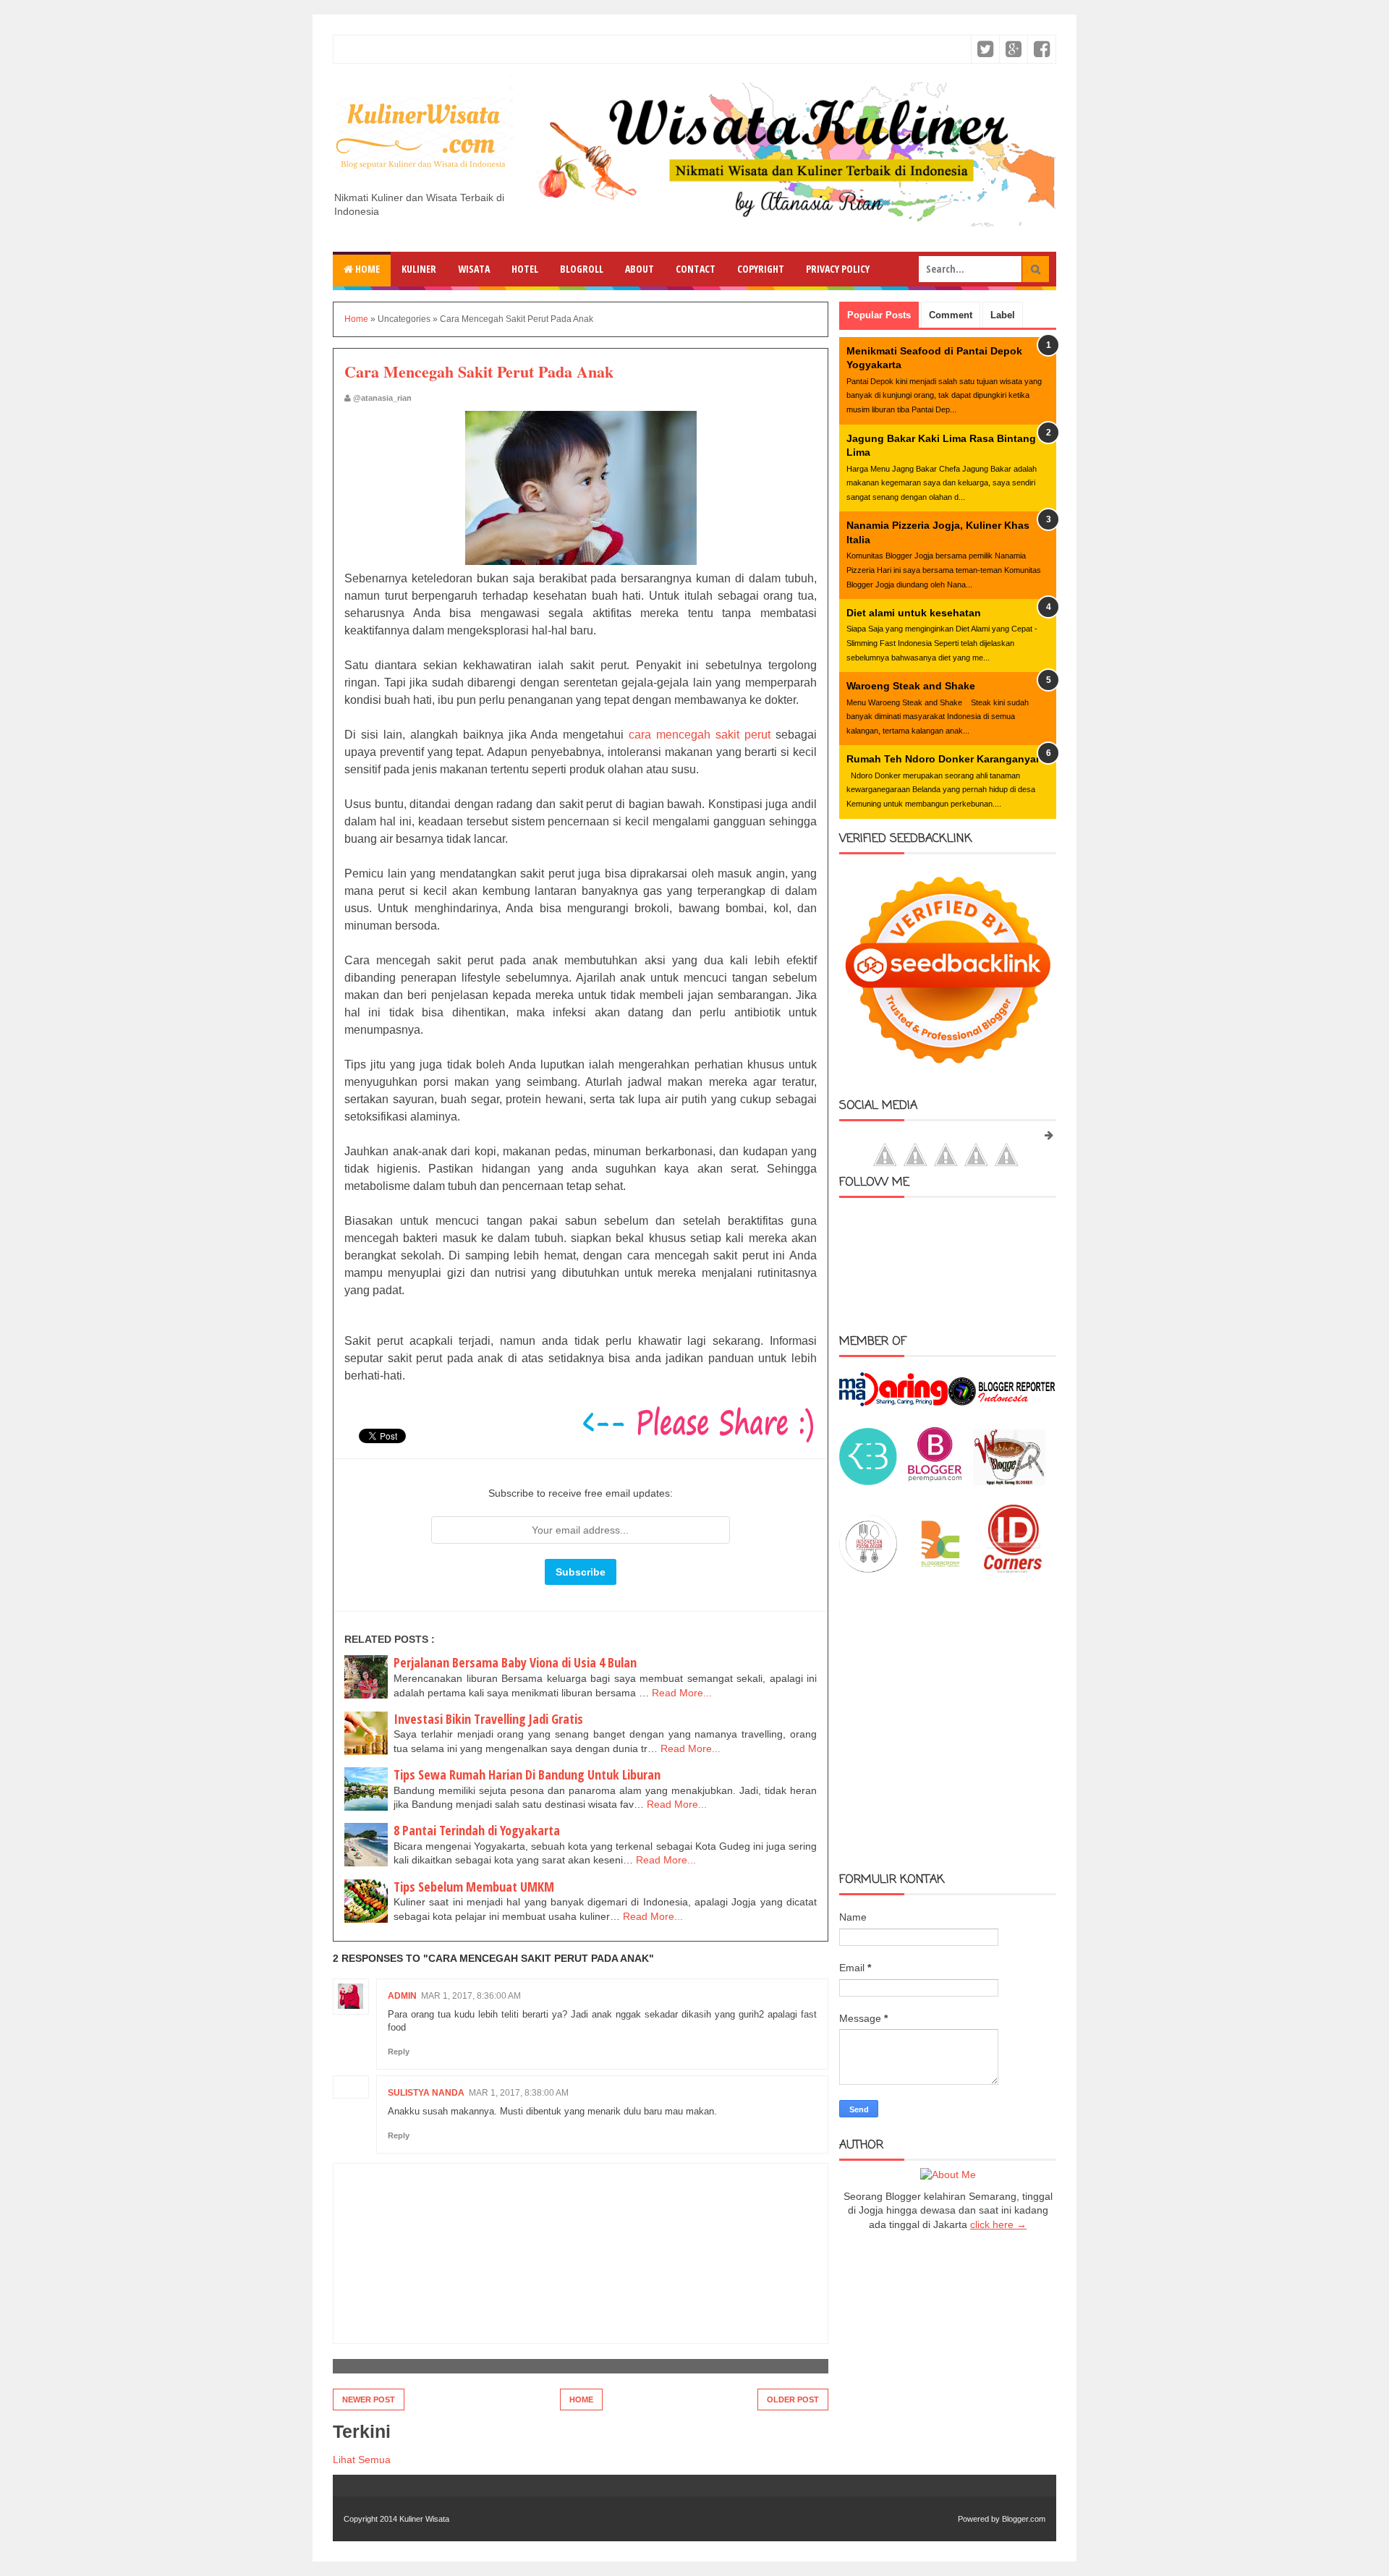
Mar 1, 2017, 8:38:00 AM (519, 2093)
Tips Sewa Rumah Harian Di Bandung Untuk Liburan (527, 1774)
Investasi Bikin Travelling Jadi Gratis (488, 1719)
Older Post (793, 2399)
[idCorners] (1013, 1569)
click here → (998, 2224)
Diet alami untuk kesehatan (914, 613)
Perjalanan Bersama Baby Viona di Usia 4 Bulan (515, 1662)
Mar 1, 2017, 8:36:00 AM (471, 1996)
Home (366, 269)
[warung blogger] (1009, 1482)
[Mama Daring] (893, 1403)
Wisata (474, 269)
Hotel (525, 269)
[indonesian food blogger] (868, 1569)
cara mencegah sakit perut (700, 735)
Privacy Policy (838, 269)
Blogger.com (1024, 2519)
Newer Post (369, 2399)
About (640, 269)
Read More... (682, 1693)
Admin (402, 1996)
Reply (399, 2052)
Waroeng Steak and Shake (911, 686)
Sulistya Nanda (426, 2093)
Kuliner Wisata (424, 2519)
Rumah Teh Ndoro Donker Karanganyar (943, 759)
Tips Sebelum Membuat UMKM (474, 1887)
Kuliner (419, 269)
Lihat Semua (362, 2460)
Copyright (761, 269)
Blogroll (582, 269)
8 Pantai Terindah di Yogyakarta (477, 1830)
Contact (696, 269)
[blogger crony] (940, 1569)
